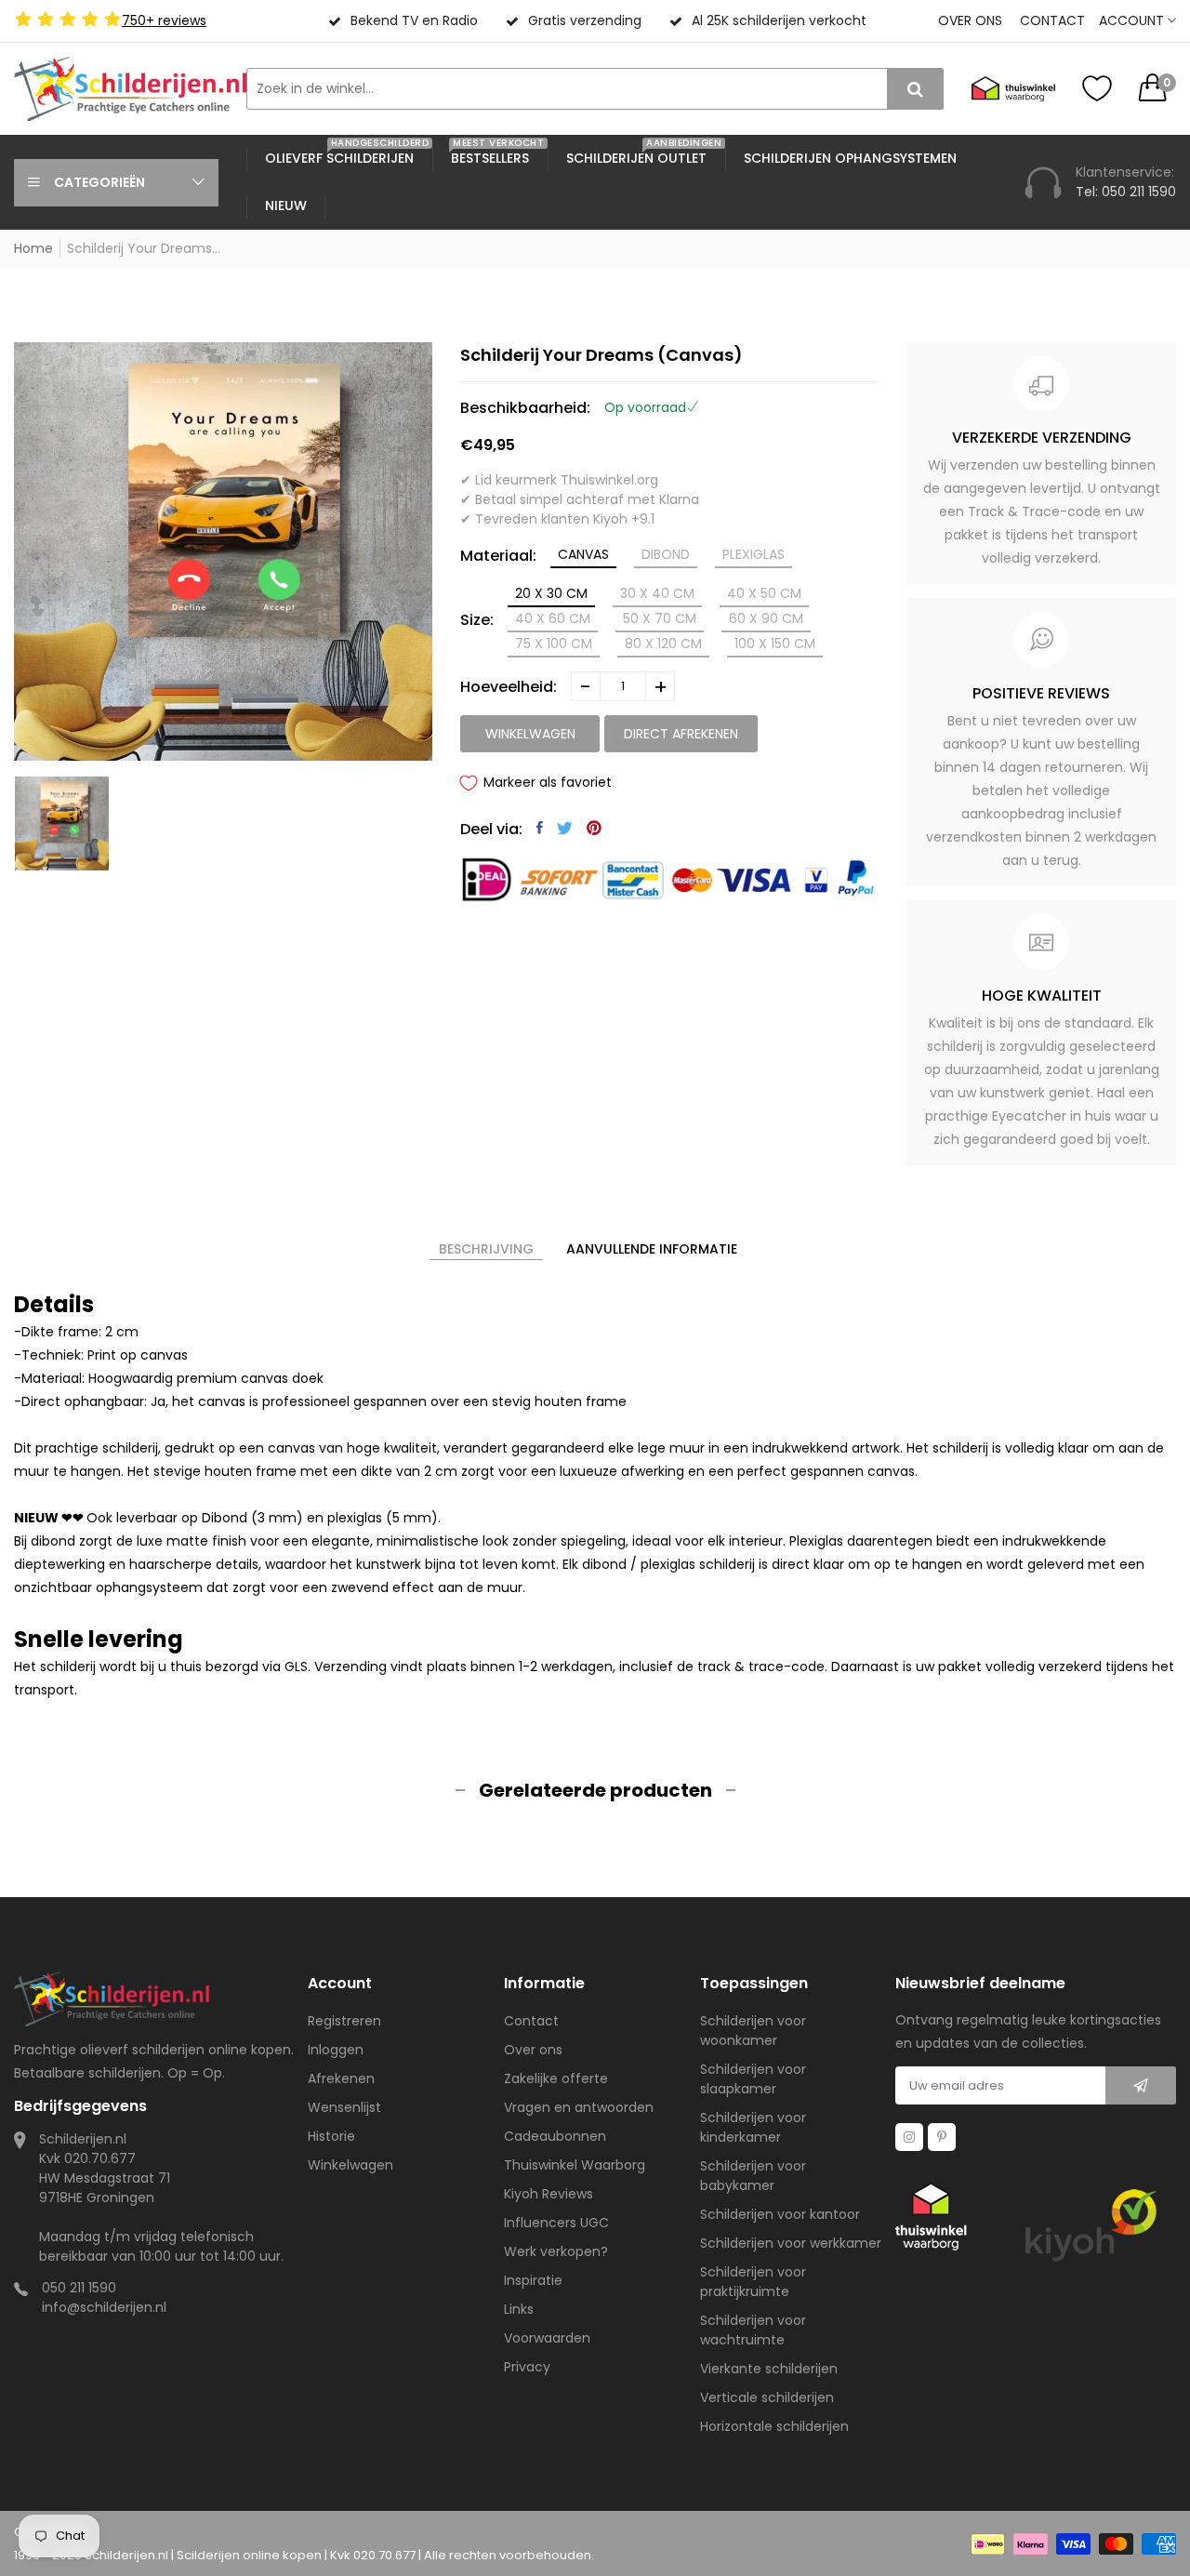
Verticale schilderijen (767, 2397)
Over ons (970, 20)
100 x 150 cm (775, 644)
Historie (331, 2136)
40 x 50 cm (764, 593)
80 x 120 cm (663, 644)
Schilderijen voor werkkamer (791, 2243)
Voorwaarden (547, 2338)
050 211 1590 (79, 2288)
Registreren (344, 2021)
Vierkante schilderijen (769, 2369)
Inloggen (336, 2050)
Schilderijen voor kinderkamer (753, 2127)
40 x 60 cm (553, 618)
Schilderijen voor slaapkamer (753, 2079)
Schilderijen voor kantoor (780, 2214)
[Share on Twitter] (565, 828)
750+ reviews (164, 20)
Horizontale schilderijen (774, 2426)
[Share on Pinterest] (594, 828)
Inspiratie (533, 2280)
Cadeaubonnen (555, 2136)
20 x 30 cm (551, 593)
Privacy (527, 2367)
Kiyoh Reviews (549, 2194)
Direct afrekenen (681, 734)
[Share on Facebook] (540, 828)
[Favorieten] (1097, 88)
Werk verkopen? (556, 2251)
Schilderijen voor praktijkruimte (753, 2282)
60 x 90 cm (766, 618)
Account (1133, 20)
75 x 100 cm (554, 644)
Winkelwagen (350, 2165)
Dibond (666, 554)
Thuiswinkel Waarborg (575, 2165)
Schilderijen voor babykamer (753, 2176)
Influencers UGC (556, 2223)
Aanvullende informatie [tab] (652, 1249)
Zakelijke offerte (556, 2078)
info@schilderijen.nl (104, 2307)
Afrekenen (341, 2078)
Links (519, 2309)
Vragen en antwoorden (579, 2107)
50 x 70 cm (660, 618)
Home (33, 248)
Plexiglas (754, 554)
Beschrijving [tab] (486, 1249)
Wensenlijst (344, 2107)
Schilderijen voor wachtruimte (753, 2330)
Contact (1052, 20)
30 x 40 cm (657, 593)
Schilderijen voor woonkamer (753, 2031)
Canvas (583, 554)
